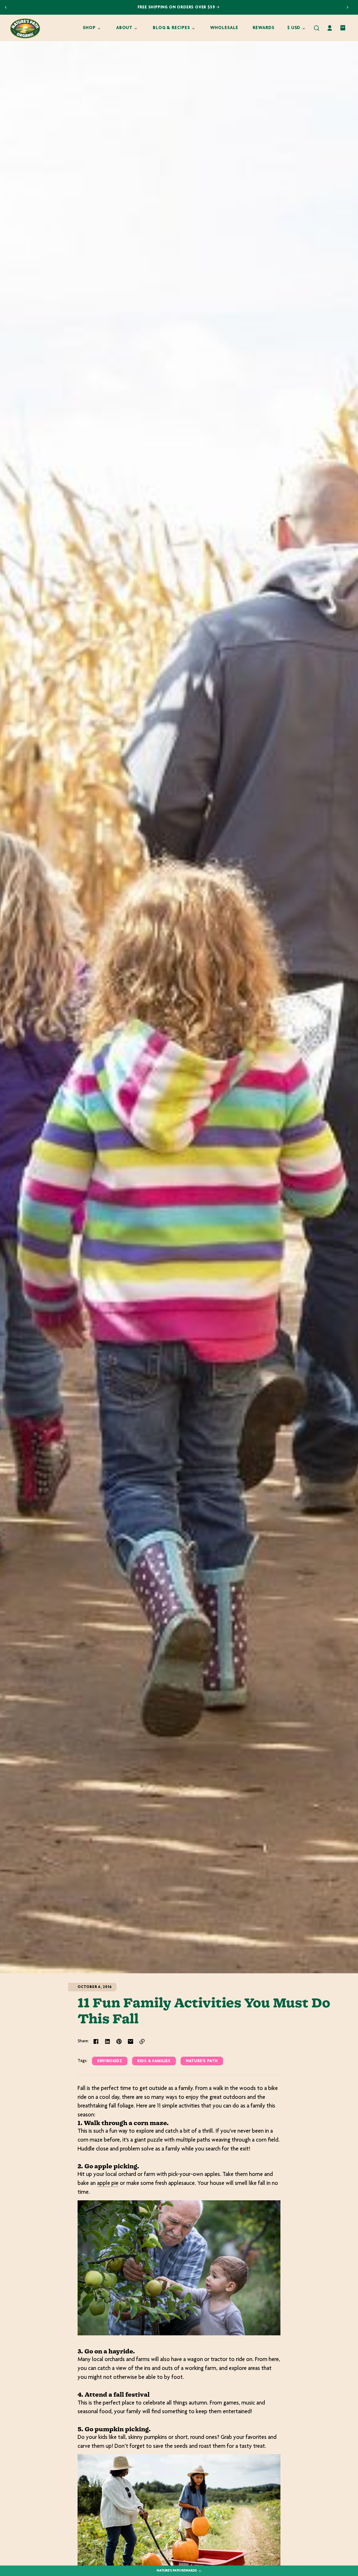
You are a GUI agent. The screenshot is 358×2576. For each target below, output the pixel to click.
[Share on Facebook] (96, 2041)
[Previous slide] (6, 7)
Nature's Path (202, 2061)
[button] (317, 28)
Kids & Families (154, 2061)
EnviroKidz (110, 2061)
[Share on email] (131, 2041)
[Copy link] (142, 2041)
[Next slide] (348, 7)
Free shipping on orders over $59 (177, 7)
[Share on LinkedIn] (107, 2041)
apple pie (108, 2184)
